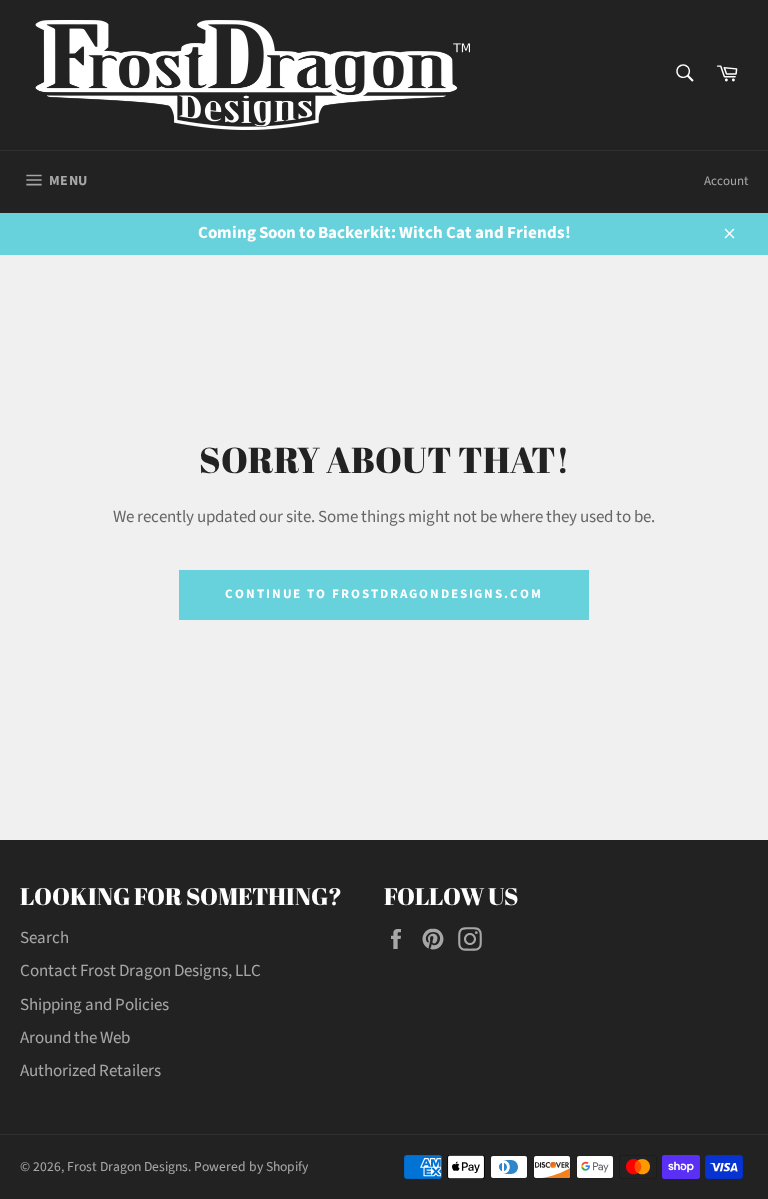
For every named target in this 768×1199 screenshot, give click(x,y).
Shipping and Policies (94, 1005)
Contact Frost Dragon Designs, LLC (140, 971)
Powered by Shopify (251, 1166)
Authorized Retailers (90, 1071)
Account (726, 181)
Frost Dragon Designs (127, 1166)
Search (44, 938)
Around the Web (75, 1038)
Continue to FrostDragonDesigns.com (384, 594)
